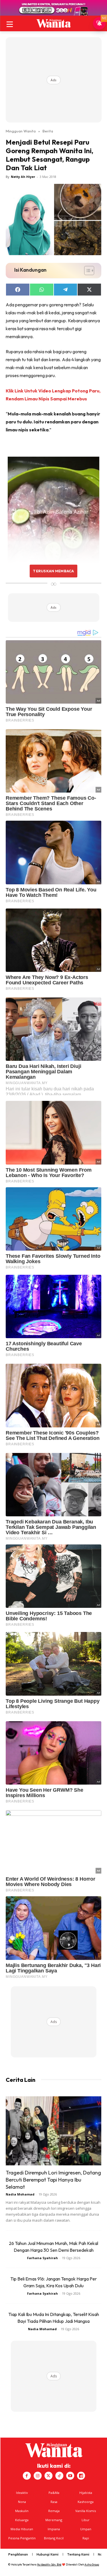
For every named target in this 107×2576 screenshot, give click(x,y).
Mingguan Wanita (21, 131)
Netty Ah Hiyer (23, 177)
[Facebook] (27, 2476)
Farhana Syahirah (43, 2258)
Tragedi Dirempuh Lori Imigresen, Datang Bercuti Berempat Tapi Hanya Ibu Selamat (53, 2180)
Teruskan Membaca (53, 571)
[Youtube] (70, 2476)
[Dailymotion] (81, 2476)
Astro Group (92, 2564)
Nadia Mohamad (20, 2194)
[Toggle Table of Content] (86, 271)
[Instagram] (38, 2476)
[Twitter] (49, 2476)
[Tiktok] (59, 2476)
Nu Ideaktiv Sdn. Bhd (49, 2564)
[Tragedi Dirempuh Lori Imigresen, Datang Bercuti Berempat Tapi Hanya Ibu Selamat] (53, 2131)
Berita (48, 131)
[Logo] (53, 23)
